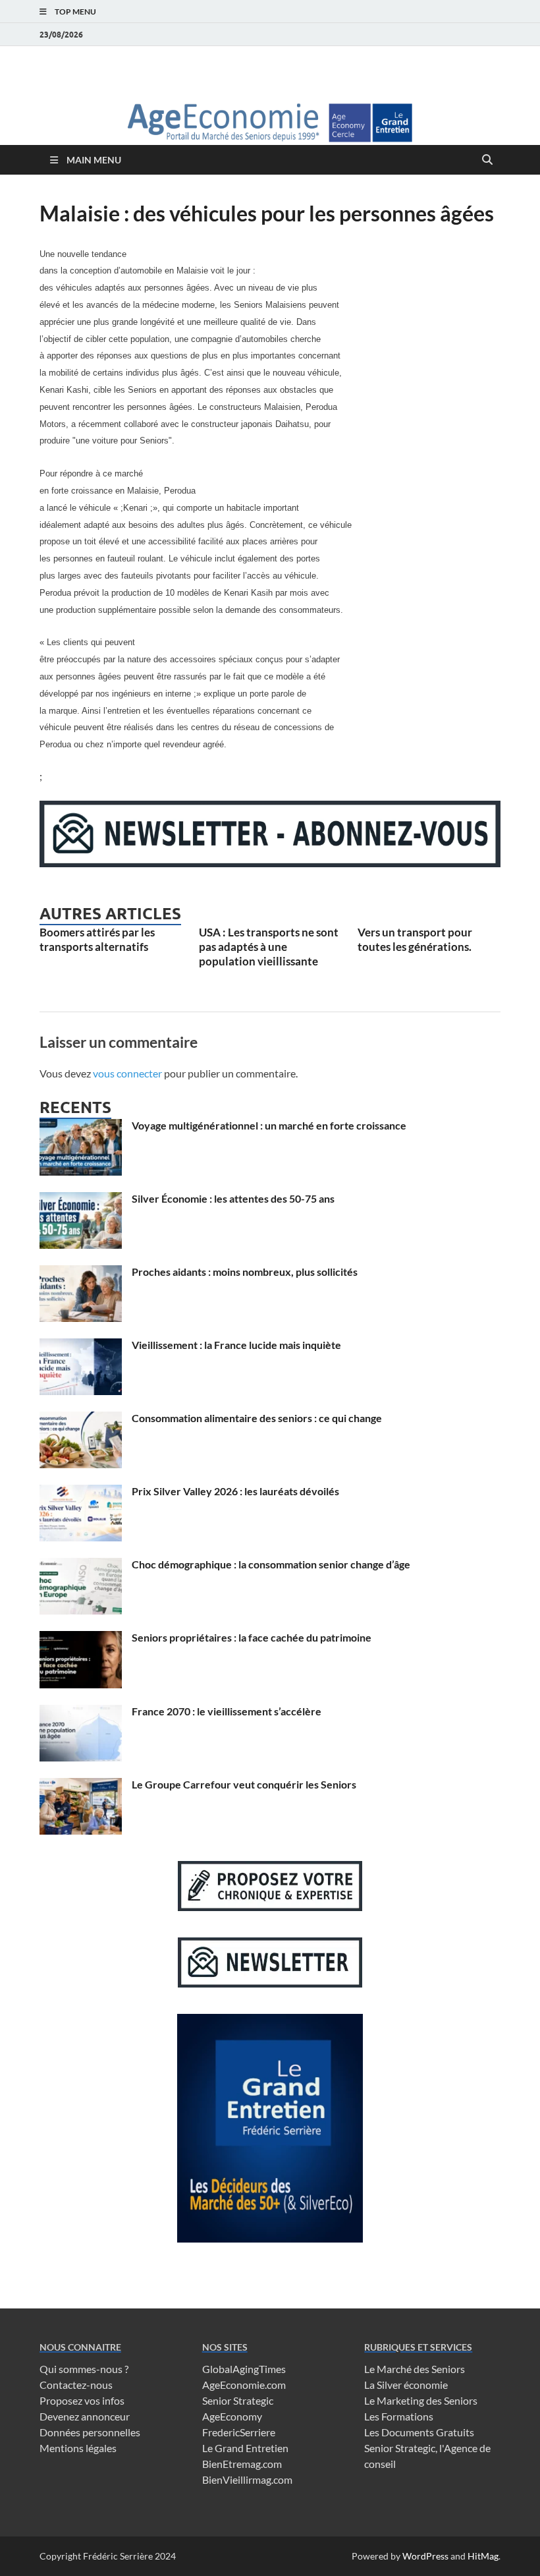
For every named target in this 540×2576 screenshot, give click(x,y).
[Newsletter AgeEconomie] (270, 863)
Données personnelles (90, 2432)
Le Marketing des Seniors (421, 2400)
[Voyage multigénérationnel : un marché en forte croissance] (81, 1127)
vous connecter (127, 1073)
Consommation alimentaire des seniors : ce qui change (257, 1418)
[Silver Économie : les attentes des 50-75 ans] (81, 1200)
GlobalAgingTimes (244, 2369)
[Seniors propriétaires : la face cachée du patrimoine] (81, 1639)
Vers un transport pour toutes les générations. (415, 939)
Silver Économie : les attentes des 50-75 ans (233, 1198)
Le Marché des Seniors (415, 2369)
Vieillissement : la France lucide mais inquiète (236, 1345)
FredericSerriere (239, 2432)
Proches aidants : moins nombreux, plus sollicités (245, 1272)
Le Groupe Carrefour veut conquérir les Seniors (244, 1784)
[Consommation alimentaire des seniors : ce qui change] (81, 1419)
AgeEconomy (232, 2416)
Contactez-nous (76, 2385)
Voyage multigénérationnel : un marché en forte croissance (269, 1125)
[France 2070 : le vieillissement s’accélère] (81, 1712)
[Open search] (487, 160)
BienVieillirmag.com (247, 2479)
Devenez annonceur (85, 2416)
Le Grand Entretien (245, 2448)
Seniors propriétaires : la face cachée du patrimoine (252, 1637)
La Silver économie (406, 2385)
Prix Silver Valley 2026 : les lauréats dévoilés (235, 1491)
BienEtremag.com (242, 2464)
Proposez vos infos (82, 2400)
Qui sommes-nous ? (84, 2369)
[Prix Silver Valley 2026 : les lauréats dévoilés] (81, 1492)
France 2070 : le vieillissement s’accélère (227, 1711)
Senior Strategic (238, 2400)
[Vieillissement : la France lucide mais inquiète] (81, 1346)
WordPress (425, 2556)
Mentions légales (78, 2448)
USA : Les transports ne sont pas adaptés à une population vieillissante (269, 947)
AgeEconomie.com (244, 2385)
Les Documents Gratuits (419, 2432)
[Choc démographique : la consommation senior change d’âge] (81, 1565)
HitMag (483, 2556)
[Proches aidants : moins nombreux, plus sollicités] (81, 1273)
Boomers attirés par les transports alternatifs (97, 939)
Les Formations (399, 2416)
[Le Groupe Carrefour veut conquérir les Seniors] (81, 1786)
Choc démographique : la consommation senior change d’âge (271, 1564)
